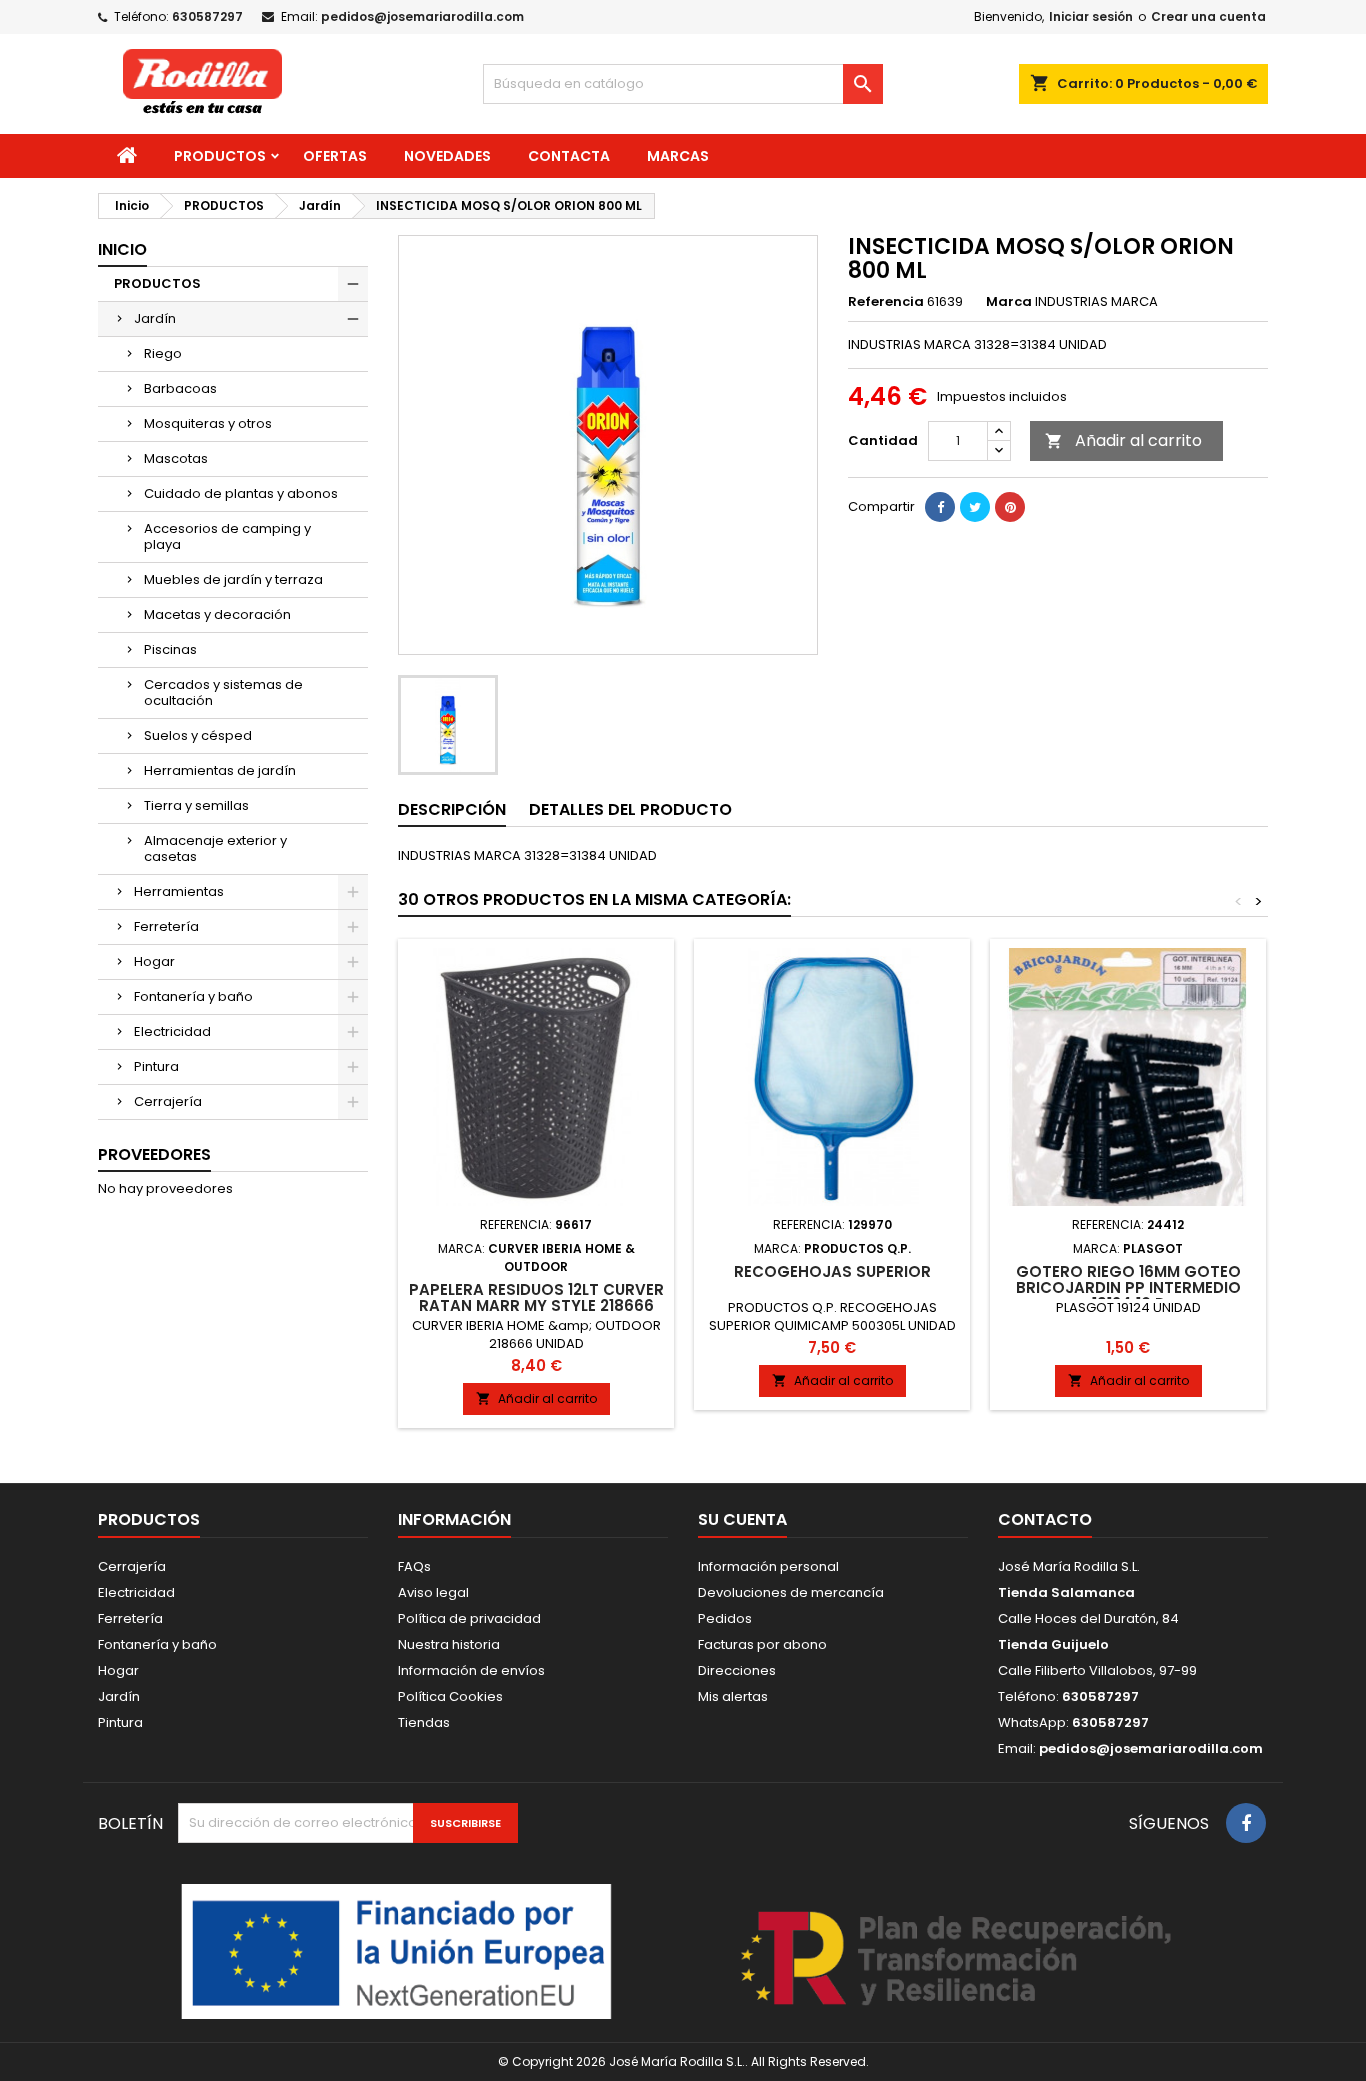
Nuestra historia (449, 1644)
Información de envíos (471, 1670)
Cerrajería (168, 1101)
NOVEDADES (447, 156)
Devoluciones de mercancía (791, 1592)
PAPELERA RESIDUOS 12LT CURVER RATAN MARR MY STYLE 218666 (536, 1297)
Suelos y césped (198, 735)
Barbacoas (180, 388)
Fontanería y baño (193, 996)
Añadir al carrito (1123, 440)
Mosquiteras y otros (208, 423)
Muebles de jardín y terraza (233, 579)
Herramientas (179, 891)
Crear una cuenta (1208, 16)
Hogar (154, 961)
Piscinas (170, 649)
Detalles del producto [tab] (630, 809)
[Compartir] (940, 507)
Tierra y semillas (196, 805)
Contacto (1045, 1519)
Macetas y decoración (217, 614)
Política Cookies (450, 1696)
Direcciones (737, 1670)
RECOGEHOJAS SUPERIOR (832, 1271)
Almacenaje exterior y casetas (215, 848)
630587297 (207, 16)
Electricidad (172, 1031)
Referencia (886, 302)
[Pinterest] (1010, 507)
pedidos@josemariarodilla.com (422, 16)
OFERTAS (335, 156)
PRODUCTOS (220, 156)
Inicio (122, 249)
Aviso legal (433, 1592)
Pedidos (725, 1618)
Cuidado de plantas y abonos (241, 493)
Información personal (768, 1566)
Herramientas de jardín (220, 770)
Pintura (156, 1066)
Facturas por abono (762, 1644)
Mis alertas (733, 1696)
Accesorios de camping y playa (227, 536)
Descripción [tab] (452, 809)
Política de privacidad (469, 1618)
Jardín (155, 318)
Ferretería (166, 926)
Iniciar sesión (1091, 16)
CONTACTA (569, 156)
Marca (1009, 302)
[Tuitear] (975, 507)
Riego (163, 353)
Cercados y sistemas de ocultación (223, 692)
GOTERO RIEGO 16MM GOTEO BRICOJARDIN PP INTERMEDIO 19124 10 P (1128, 1287)
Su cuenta (742, 1519)
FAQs (414, 1566)
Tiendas (424, 1722)
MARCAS (678, 156)
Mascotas (176, 458)
